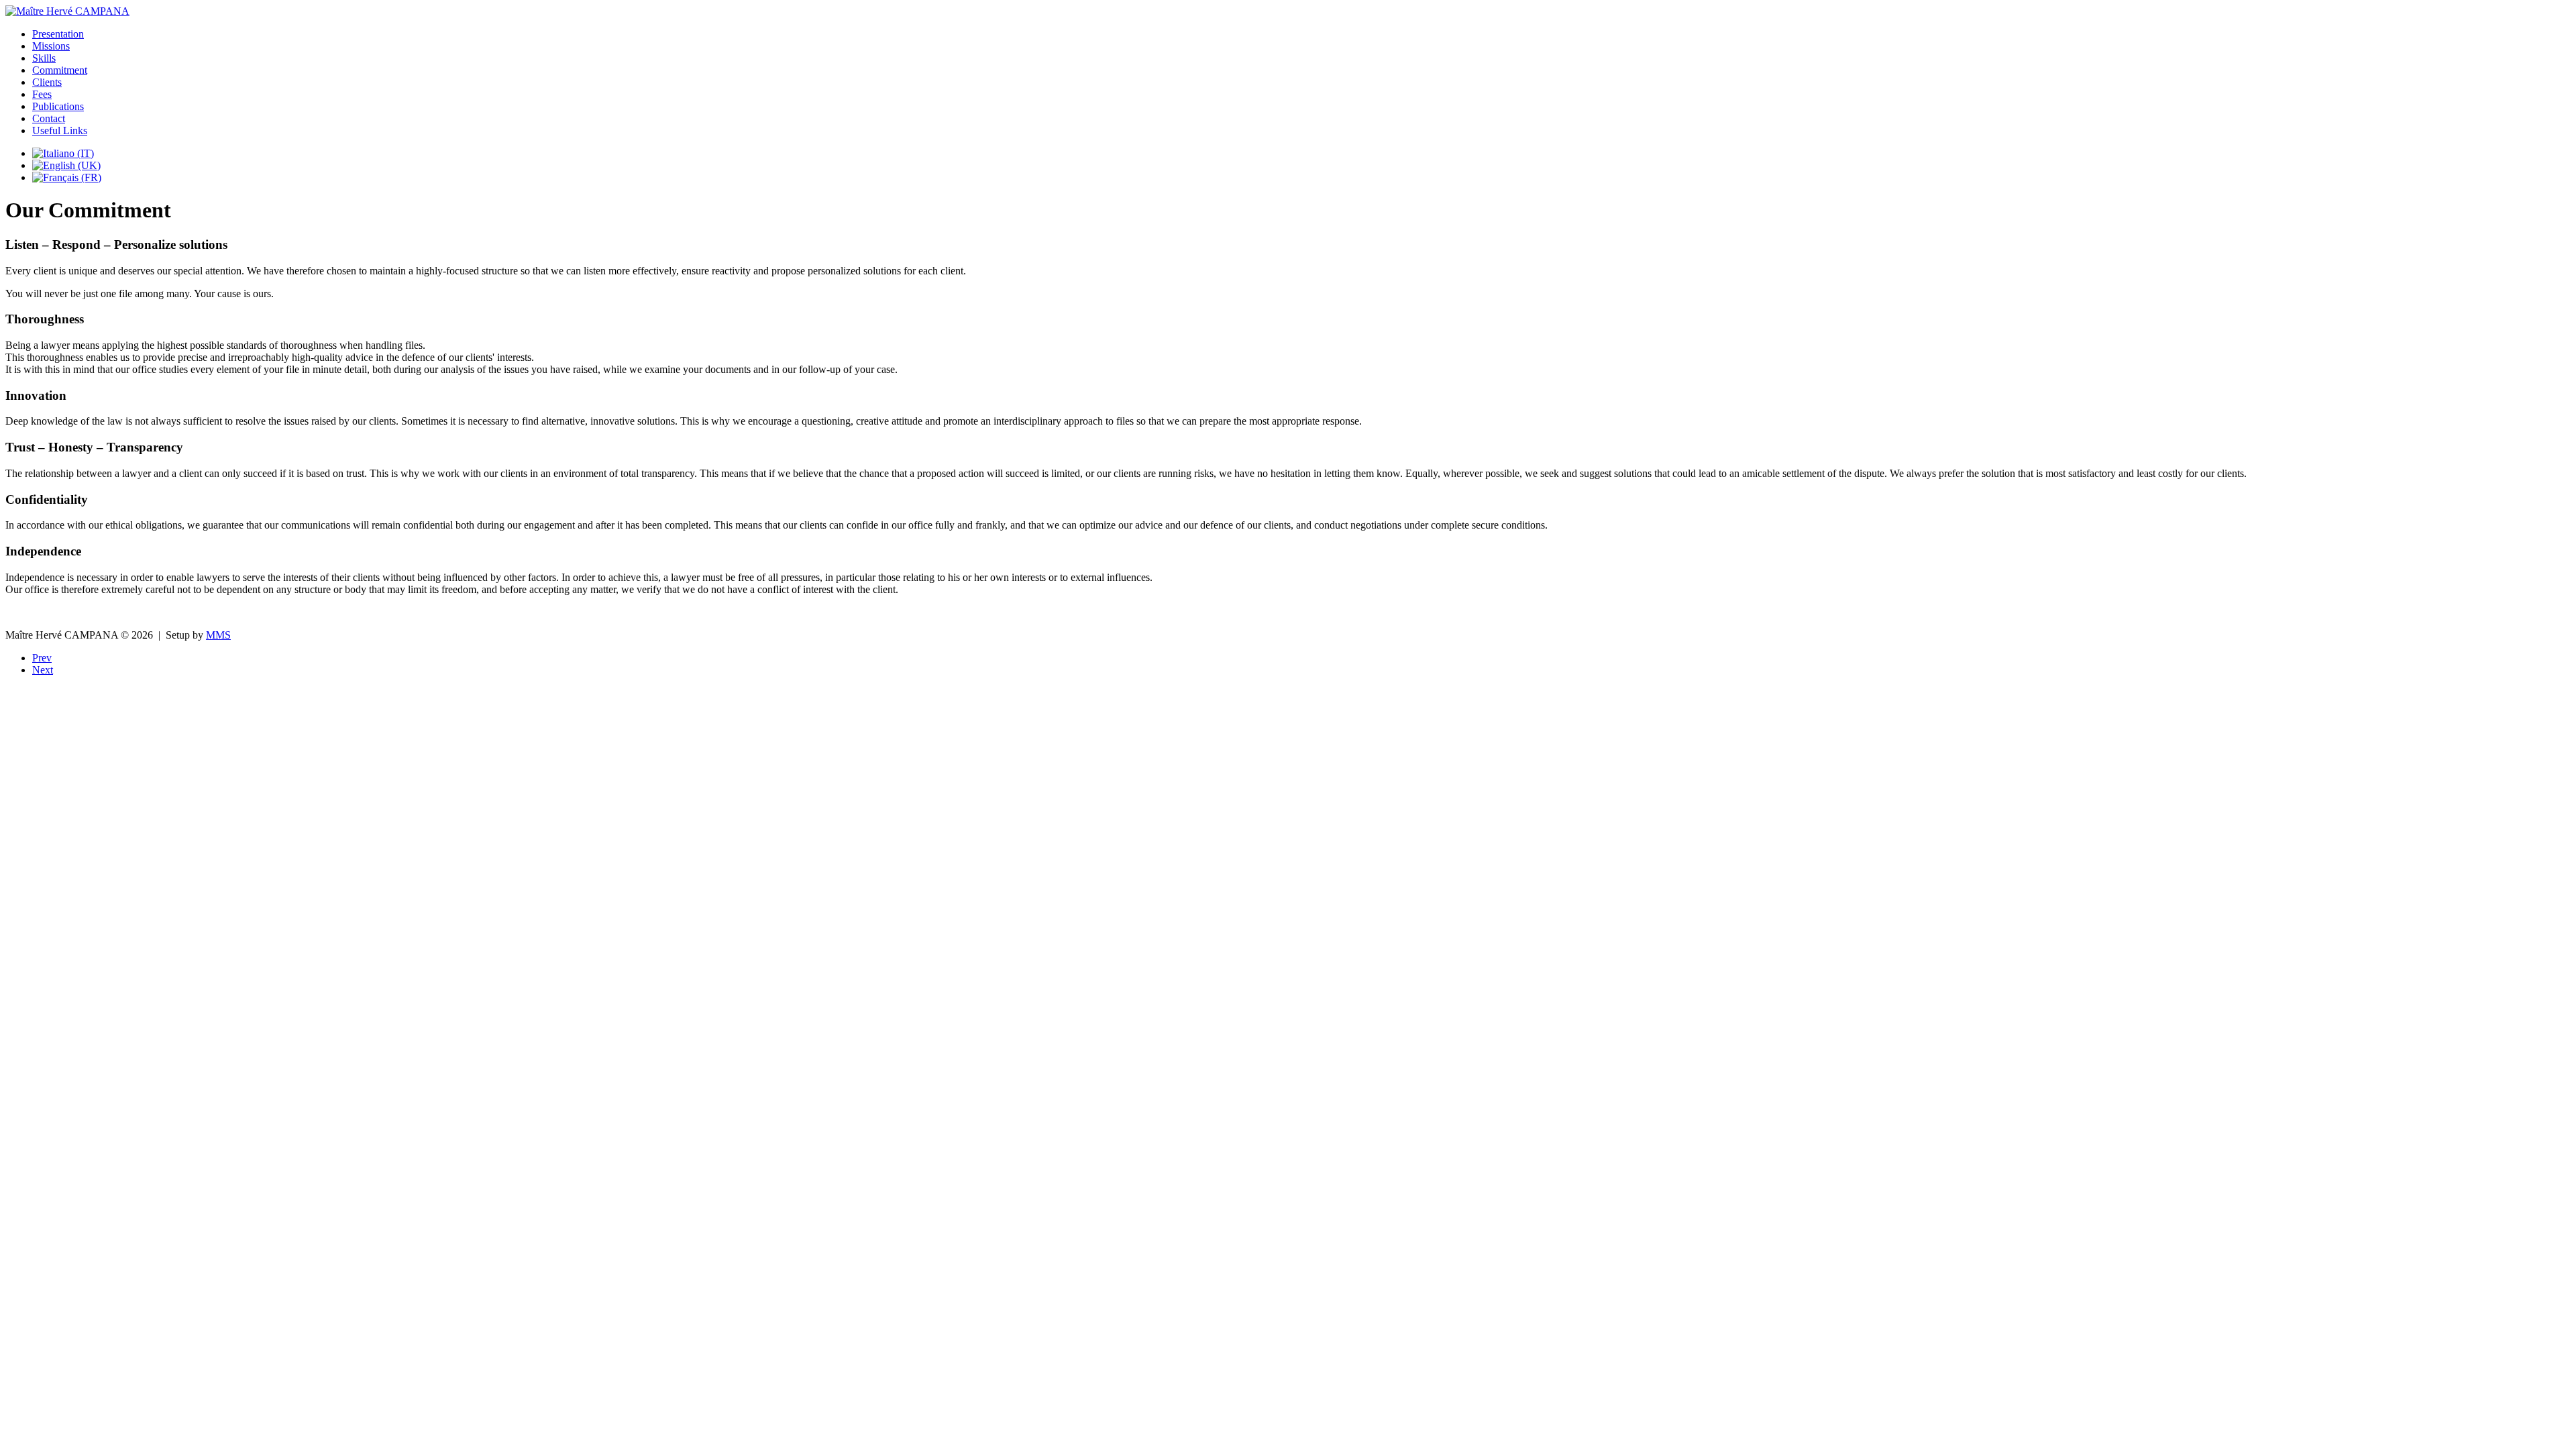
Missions (51, 46)
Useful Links (60, 130)
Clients (47, 82)
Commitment (60, 70)
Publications (58, 106)
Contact (49, 118)
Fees (42, 94)
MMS (218, 635)
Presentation (58, 34)
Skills (44, 58)
